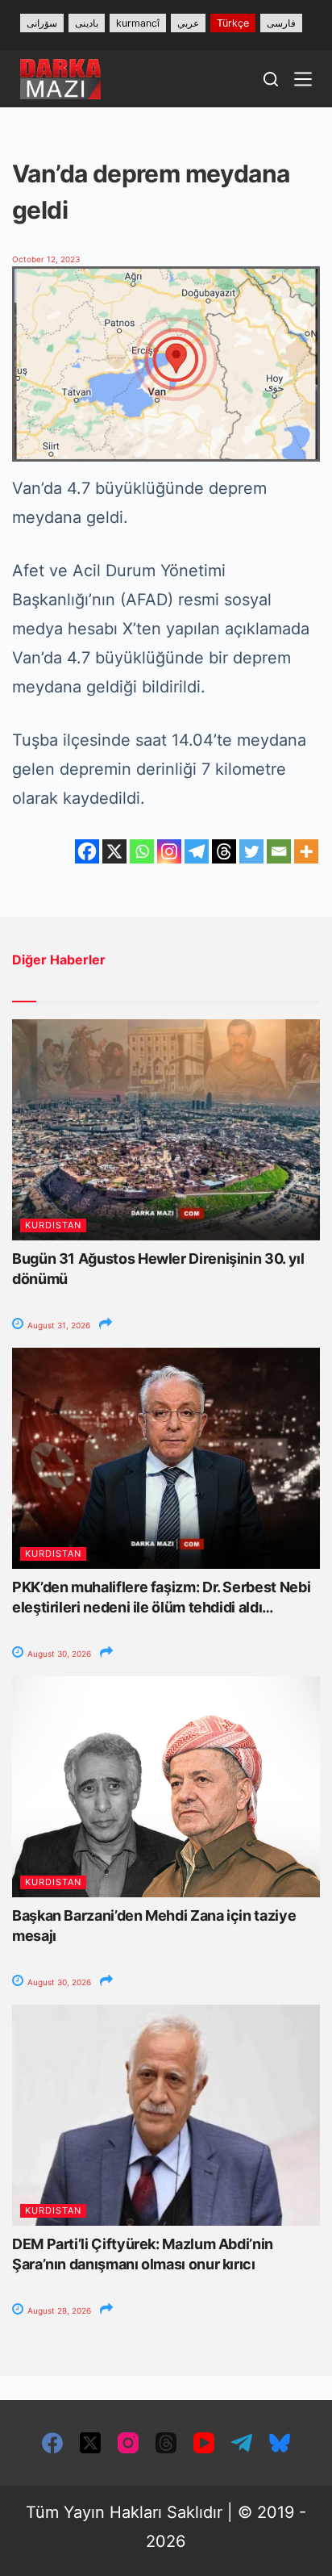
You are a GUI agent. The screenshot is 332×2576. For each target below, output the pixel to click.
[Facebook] (87, 851)
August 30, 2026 (58, 1654)
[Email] (279, 851)
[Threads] (224, 851)
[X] (114, 851)
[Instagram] (169, 851)
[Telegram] (197, 851)
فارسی (281, 23)
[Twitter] (251, 851)
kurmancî (138, 23)
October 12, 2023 (46, 259)
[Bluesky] (280, 2443)
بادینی (87, 23)
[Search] (271, 79)
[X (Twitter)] (90, 2443)
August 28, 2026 (58, 2310)
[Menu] (303, 79)
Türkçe (233, 23)
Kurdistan (53, 1225)
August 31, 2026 (58, 1325)
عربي (188, 23)
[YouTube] (204, 2443)
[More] (306, 851)
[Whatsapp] (142, 851)
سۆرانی (42, 23)
